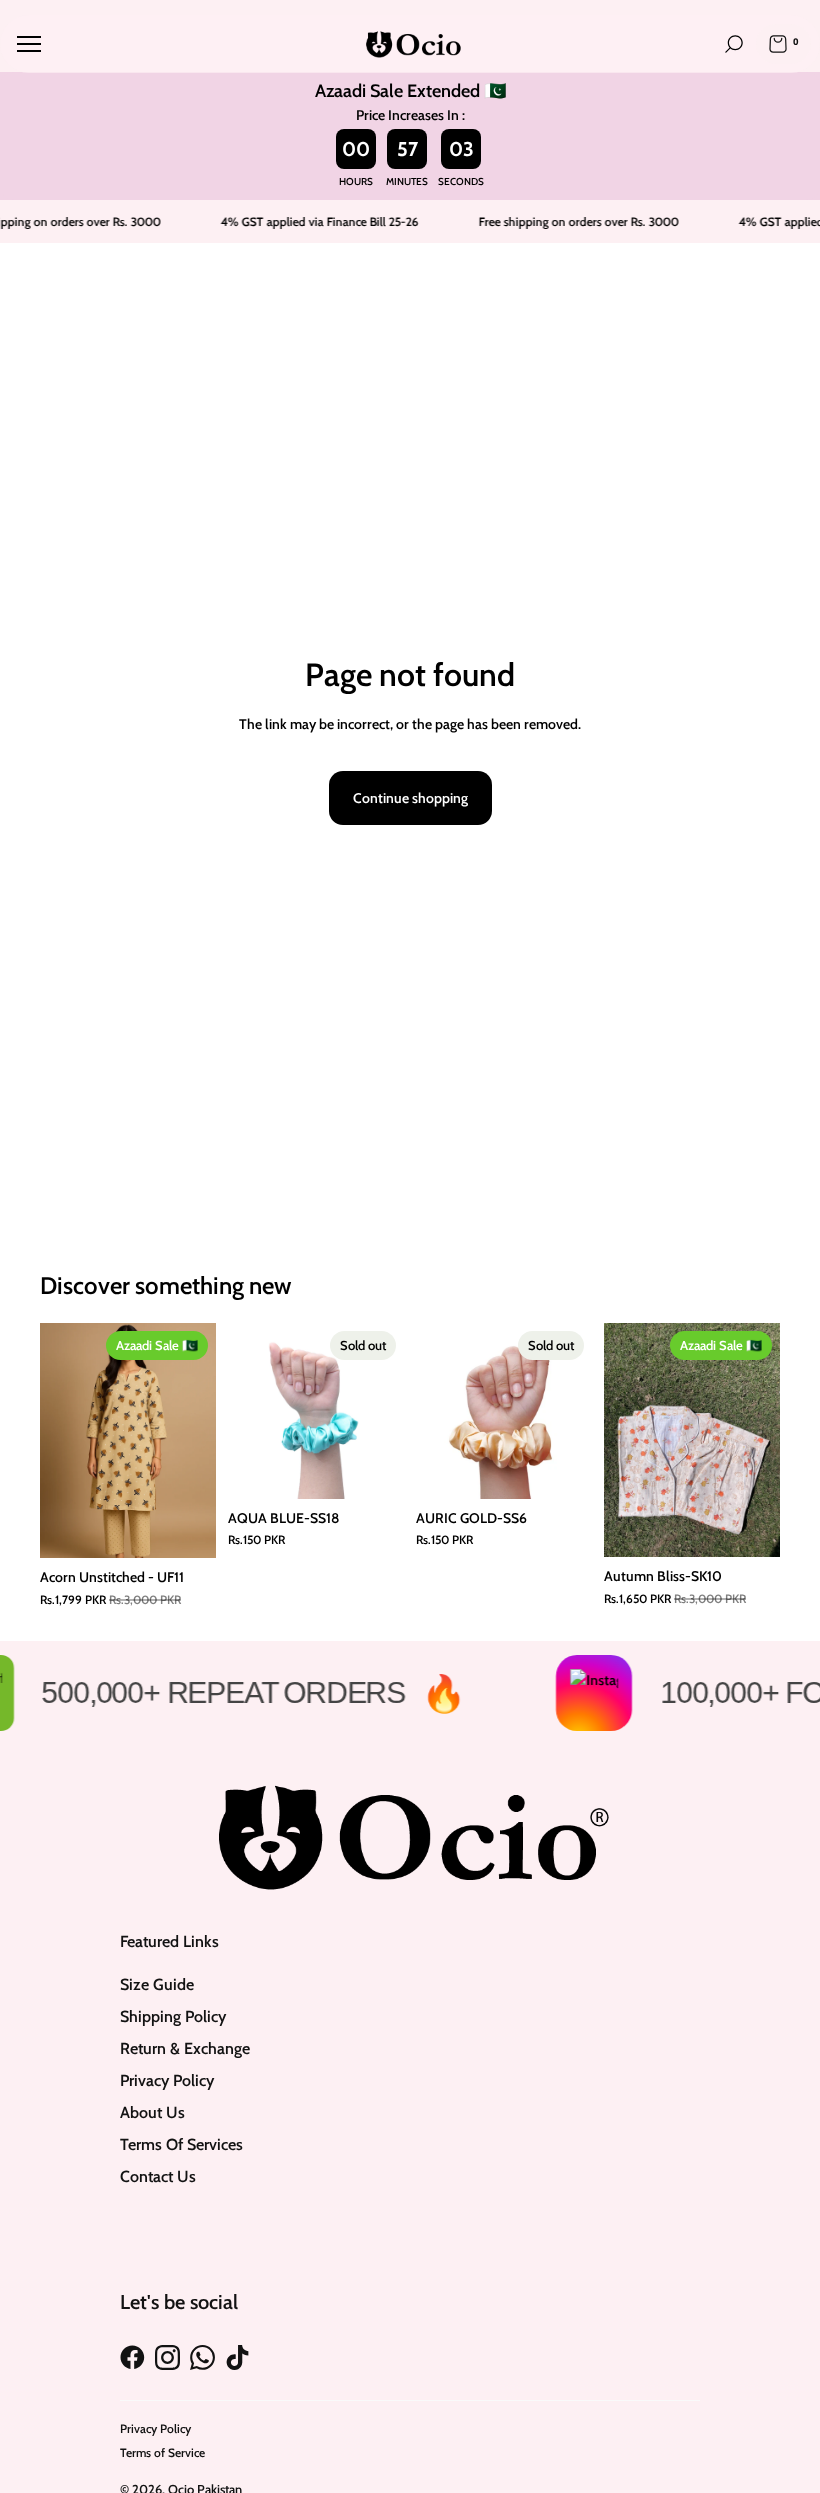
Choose (766, 1526)
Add (202, 1527)
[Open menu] (29, 44)
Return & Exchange (185, 2048)
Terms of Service (162, 2452)
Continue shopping (410, 798)
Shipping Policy (173, 2016)
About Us (152, 2112)
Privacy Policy (167, 2080)
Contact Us (158, 2176)
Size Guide (157, 1984)
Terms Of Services (181, 2144)
